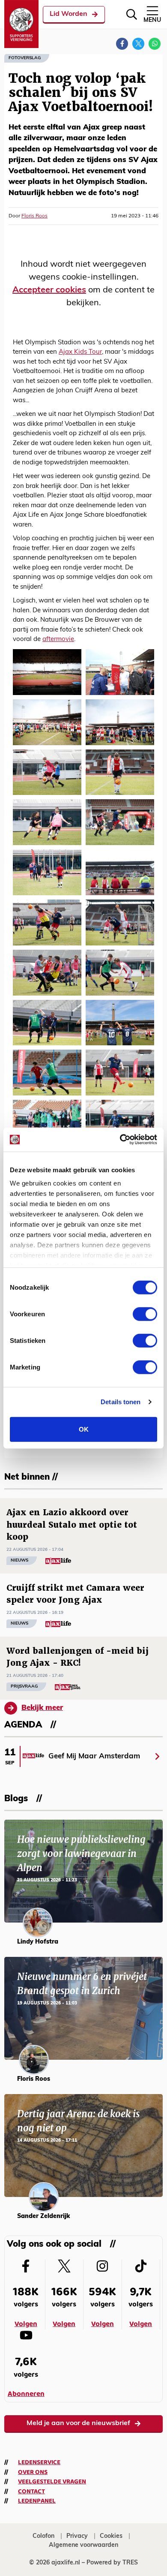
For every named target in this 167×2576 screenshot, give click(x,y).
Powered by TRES (112, 2563)
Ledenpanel (37, 2501)
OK (84, 1429)
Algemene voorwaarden (83, 2545)
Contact (31, 2492)
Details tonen (121, 1402)
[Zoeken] (132, 14)
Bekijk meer (42, 1708)
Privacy (77, 2536)
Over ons (33, 2472)
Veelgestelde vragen (52, 2482)
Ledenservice (39, 2462)
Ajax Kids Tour (80, 352)
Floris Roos (34, 216)
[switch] (145, 1314)
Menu (152, 20)
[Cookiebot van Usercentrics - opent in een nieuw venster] (120, 1140)
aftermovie (58, 639)
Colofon (43, 2536)
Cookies (111, 2536)
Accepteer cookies (49, 290)
